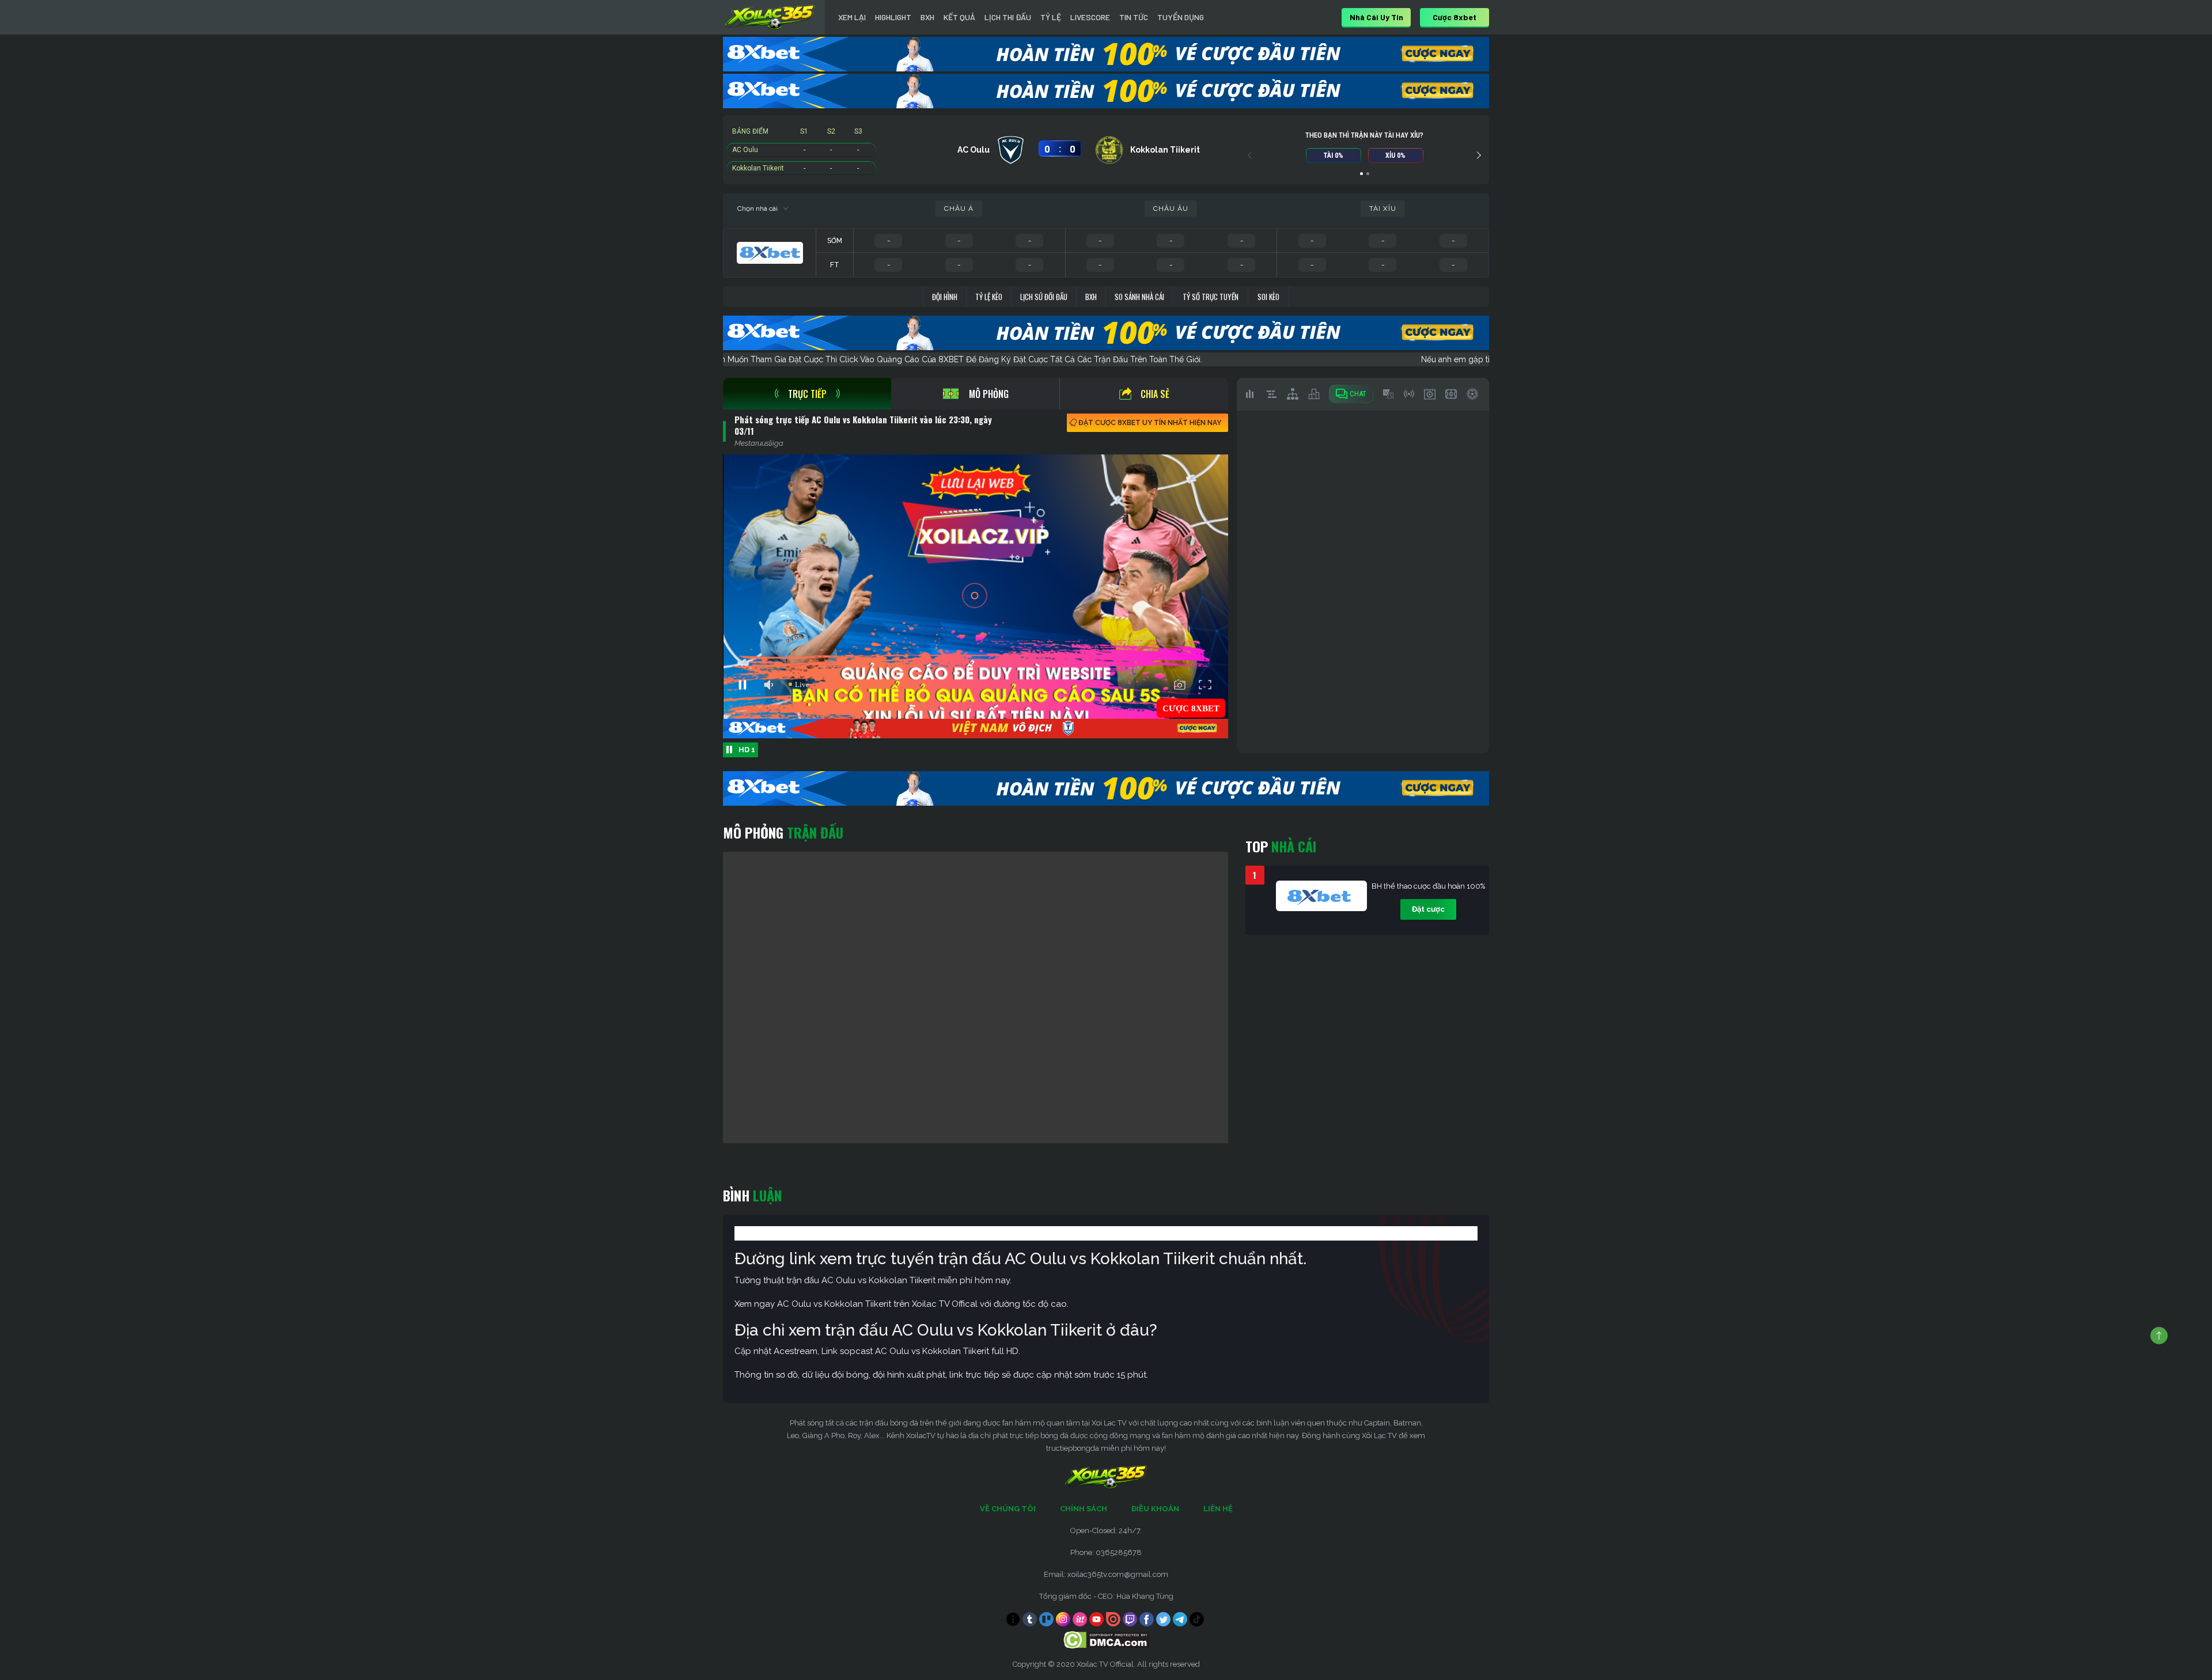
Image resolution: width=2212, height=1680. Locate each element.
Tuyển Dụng (1181, 17)
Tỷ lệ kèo (989, 297)
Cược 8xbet (1455, 17)
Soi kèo (1268, 297)
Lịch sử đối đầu (1044, 297)
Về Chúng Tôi (1008, 1509)
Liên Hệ (1218, 1509)
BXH (927, 17)
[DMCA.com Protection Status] (1106, 1639)
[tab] (807, 394)
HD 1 (747, 750)
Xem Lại (852, 17)
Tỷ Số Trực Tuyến (1211, 297)
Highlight (893, 17)
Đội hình (945, 297)
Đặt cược (1428, 909)
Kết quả (959, 17)
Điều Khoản (1155, 1509)
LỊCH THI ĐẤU (1008, 17)
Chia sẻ (1155, 394)
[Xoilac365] (770, 17)
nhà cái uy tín (1376, 17)
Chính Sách (1084, 1509)
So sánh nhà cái (1139, 297)
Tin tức (1134, 17)
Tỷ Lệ (1051, 17)
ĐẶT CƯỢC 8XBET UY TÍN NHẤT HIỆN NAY (1150, 423)
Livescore (1090, 17)
